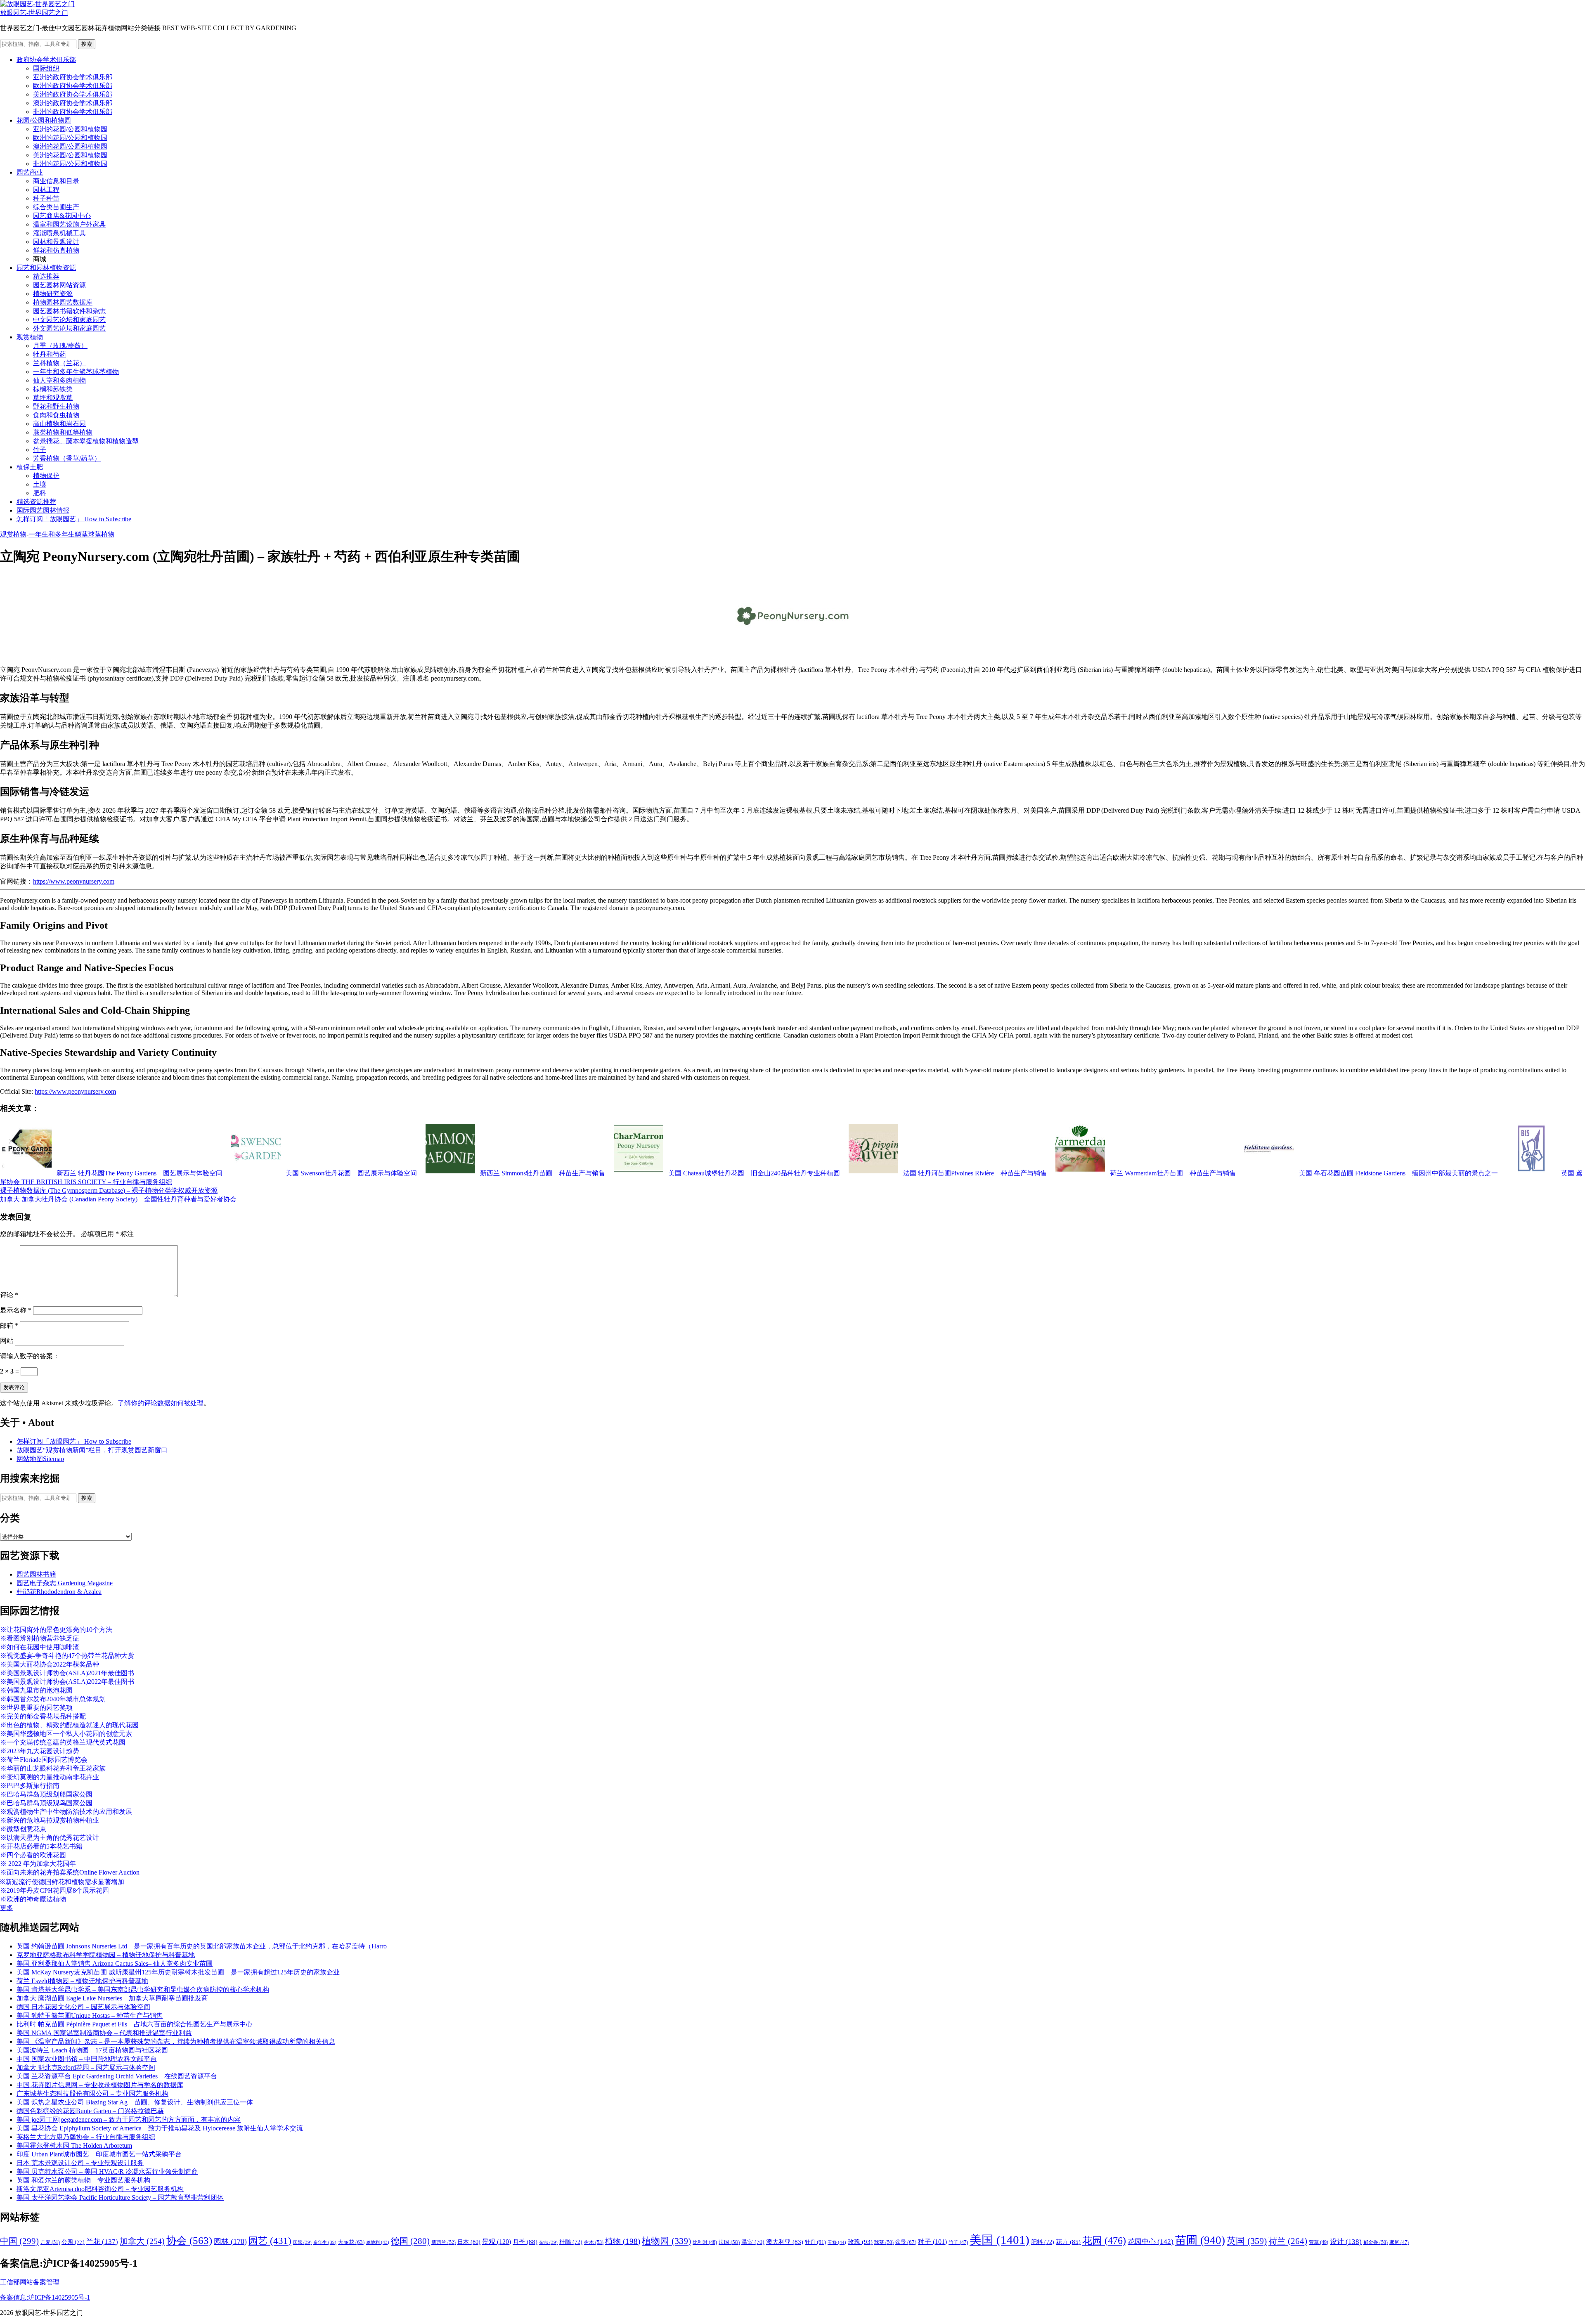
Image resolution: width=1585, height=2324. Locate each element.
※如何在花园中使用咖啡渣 (40, 1647)
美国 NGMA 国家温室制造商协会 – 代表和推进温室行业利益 (104, 2033)
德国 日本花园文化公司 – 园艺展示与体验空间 (83, 2007)
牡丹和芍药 (50, 354)
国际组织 (46, 68)
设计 (1346, 2242)
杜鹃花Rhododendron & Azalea (59, 1592)
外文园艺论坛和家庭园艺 (69, 328)
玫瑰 (860, 2242)
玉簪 (837, 2242)
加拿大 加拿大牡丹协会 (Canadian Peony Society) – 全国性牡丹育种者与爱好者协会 (118, 1199)
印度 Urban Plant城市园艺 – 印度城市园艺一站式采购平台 (99, 2154)
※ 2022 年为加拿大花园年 (38, 1864)
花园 (1104, 2241)
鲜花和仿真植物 (56, 250)
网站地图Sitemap (40, 1459)
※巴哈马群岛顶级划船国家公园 (46, 1794)
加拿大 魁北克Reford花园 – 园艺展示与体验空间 (86, 2067)
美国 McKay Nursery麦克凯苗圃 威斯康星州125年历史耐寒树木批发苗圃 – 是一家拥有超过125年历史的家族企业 (178, 1972)
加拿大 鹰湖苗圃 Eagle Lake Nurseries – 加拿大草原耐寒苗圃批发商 (112, 1998)
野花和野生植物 (56, 406)
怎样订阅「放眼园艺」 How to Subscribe (74, 519)
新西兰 (444, 2242)
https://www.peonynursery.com (74, 881)
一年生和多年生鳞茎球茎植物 (76, 372)
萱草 (1319, 2242)
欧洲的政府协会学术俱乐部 (73, 86)
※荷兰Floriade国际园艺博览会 (44, 1760)
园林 (230, 2241)
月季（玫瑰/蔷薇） (60, 346)
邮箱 (9, 1325)
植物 (623, 2241)
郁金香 (1376, 2242)
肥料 (40, 493)
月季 (525, 2242)
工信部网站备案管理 (30, 2282)
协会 (189, 2240)
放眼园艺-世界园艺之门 (34, 13)
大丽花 (351, 2242)
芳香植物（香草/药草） (67, 458)
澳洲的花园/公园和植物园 (70, 146)
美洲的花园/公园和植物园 (70, 155)
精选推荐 (46, 276)
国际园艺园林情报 (43, 510)
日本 (469, 2242)
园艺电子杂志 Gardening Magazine (65, 1583)
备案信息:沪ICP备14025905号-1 (45, 2297)
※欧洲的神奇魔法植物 (33, 1899)
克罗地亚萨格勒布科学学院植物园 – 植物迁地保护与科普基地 (106, 1955)
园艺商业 (30, 172)
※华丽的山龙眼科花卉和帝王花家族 (53, 1768)
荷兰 (1288, 2241)
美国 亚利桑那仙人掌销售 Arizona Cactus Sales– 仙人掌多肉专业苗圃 (115, 1963)
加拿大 (142, 2241)
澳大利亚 (785, 2242)
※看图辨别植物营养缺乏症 (40, 1638)
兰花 (102, 2242)
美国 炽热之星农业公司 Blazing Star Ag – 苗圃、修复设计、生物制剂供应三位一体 (135, 2102)
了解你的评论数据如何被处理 (161, 1403)
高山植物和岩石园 (59, 424)
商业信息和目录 (56, 181)
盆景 (906, 2242)
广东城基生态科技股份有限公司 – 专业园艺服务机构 (92, 2093)
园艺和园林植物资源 (46, 268)
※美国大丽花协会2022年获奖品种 (50, 1664)
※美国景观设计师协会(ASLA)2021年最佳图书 (67, 1673)
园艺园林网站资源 (59, 285)
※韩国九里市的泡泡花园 (36, 1690)
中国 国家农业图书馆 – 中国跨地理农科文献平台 (87, 2059)
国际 (302, 2242)
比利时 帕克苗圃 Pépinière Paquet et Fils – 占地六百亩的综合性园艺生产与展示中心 (135, 2024)
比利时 (705, 2242)
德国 (410, 2241)
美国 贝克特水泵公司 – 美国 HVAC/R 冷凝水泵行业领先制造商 (107, 2172)
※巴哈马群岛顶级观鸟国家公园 (46, 1803)
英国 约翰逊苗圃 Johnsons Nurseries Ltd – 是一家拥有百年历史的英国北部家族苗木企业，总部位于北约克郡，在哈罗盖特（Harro (202, 1946)
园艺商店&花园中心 (62, 216)
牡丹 (815, 2242)
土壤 (40, 484)
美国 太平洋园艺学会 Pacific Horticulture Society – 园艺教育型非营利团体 (120, 2198)
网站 (7, 1341)
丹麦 (50, 2242)
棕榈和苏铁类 (53, 389)
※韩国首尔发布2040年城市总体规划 (53, 1699)
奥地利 (378, 2242)
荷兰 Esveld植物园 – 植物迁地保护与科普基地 (82, 1981)
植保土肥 (30, 467)
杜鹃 (571, 2242)
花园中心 (1151, 2241)
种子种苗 (46, 198)
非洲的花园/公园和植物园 (70, 164)
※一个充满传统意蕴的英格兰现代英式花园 (63, 1742)
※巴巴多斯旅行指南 (30, 1786)
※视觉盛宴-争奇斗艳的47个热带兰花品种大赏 (67, 1656)
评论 (9, 1295)
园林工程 (46, 190)
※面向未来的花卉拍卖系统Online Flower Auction (70, 1872)
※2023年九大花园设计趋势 (40, 1751)
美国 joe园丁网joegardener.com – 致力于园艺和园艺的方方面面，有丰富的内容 (129, 2119)
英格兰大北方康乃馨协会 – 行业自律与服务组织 (86, 2137)
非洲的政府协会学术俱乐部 (73, 112)
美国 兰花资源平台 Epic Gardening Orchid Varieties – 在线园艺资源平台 (117, 2076)
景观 (497, 2242)
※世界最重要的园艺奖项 (36, 1708)
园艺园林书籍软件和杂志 (69, 311)
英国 (1247, 2241)
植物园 (666, 2241)
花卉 (1068, 2242)
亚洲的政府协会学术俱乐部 (73, 77)
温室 (753, 2242)
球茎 (884, 2242)
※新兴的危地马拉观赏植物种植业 (50, 1820)
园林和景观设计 (56, 242)
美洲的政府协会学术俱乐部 (73, 94)
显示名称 (16, 1310)
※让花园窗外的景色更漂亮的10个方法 (56, 1630)
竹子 (40, 450)
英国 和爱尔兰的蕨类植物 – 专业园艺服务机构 (83, 2180)
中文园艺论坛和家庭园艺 (69, 320)
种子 (932, 2242)
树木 (594, 2242)
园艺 (270, 2241)
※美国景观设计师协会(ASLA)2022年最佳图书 (67, 1682)
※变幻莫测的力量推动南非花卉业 (50, 1777)
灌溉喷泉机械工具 (59, 233)
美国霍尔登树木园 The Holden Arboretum (74, 2146)
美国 (999, 2240)
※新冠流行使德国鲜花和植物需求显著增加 (62, 1882)
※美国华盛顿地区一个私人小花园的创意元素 (66, 1734)
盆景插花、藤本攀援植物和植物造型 (86, 441)
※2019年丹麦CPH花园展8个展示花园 (54, 1890)
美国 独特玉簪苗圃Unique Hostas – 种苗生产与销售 (90, 2015)
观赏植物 (30, 337)
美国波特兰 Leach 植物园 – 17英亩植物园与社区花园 (92, 2050)
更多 (7, 1908)
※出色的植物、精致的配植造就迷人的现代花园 (69, 1725)
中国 (19, 2241)
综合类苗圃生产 (56, 207)
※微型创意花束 (23, 1829)
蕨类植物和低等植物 (63, 432)
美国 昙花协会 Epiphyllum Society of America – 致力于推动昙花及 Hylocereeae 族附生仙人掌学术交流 (160, 2128)
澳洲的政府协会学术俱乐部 (73, 103)
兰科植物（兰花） (59, 363)
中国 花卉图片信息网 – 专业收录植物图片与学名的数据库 (100, 2085)
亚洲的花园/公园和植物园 (70, 129)
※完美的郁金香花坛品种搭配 (43, 1716)
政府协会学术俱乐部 (46, 60)
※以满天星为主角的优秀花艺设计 (50, 1838)
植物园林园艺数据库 (63, 302)
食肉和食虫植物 (56, 415)
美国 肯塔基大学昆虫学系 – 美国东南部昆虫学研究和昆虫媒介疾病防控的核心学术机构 (143, 1989)
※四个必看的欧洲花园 (33, 1855)
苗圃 (1200, 2240)
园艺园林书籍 (36, 1574)
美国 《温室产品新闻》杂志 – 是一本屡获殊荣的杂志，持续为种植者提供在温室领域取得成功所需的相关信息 (176, 2041)
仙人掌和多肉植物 (59, 380)
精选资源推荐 (36, 502)
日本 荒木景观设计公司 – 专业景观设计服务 (80, 2163)
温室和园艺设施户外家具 (69, 224)
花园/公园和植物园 (44, 120)
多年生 (325, 2242)
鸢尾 (1399, 2242)
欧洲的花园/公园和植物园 (70, 138)
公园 (73, 2242)
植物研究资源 (53, 294)
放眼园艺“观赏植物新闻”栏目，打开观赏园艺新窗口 (92, 1450)
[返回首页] (37, 4)
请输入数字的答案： (30, 1356)
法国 (729, 2242)
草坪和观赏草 (53, 398)
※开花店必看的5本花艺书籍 (41, 1846)
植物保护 (46, 476)
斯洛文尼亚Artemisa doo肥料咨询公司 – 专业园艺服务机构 (100, 2189)
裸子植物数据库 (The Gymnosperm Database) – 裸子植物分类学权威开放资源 (109, 1190)
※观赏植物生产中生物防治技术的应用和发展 (66, 1812)
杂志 (548, 2242)
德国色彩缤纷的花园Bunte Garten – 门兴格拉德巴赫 (90, 2111)
